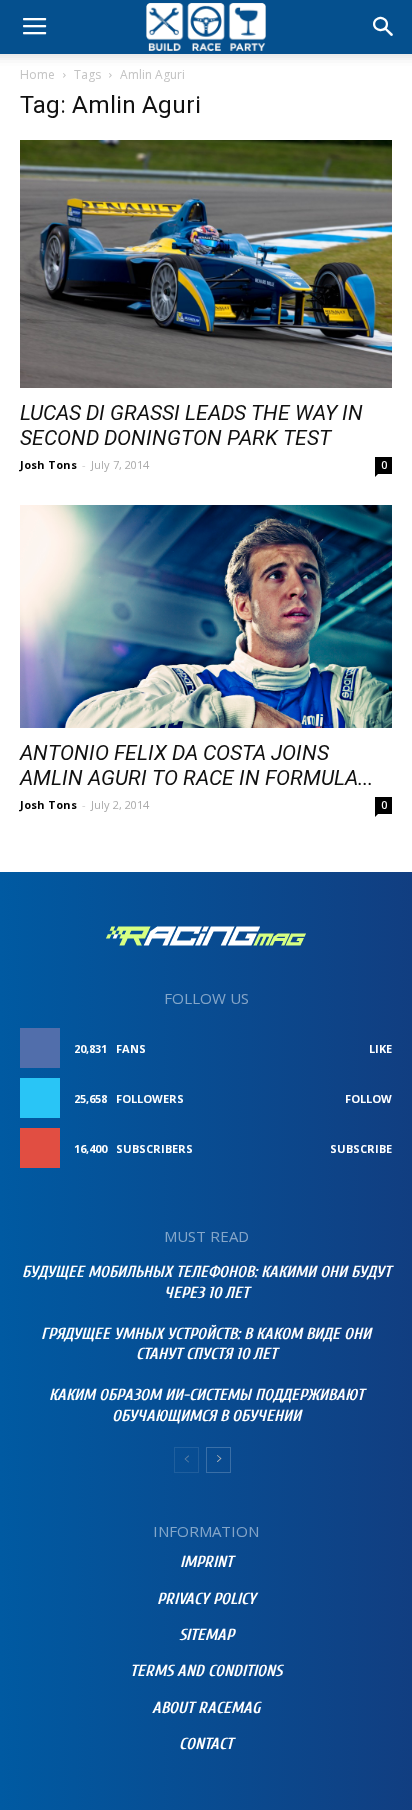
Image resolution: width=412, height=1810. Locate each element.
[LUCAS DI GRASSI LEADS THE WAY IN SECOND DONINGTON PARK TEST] (206, 264)
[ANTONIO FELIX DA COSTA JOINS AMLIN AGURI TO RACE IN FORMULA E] (206, 616)
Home (37, 74)
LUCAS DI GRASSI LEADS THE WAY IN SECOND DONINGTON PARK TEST (191, 425)
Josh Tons (48, 464)
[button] (384, 27)
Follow (368, 1098)
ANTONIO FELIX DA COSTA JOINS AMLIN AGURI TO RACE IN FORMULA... (196, 765)
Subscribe (361, 1148)
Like (380, 1048)
